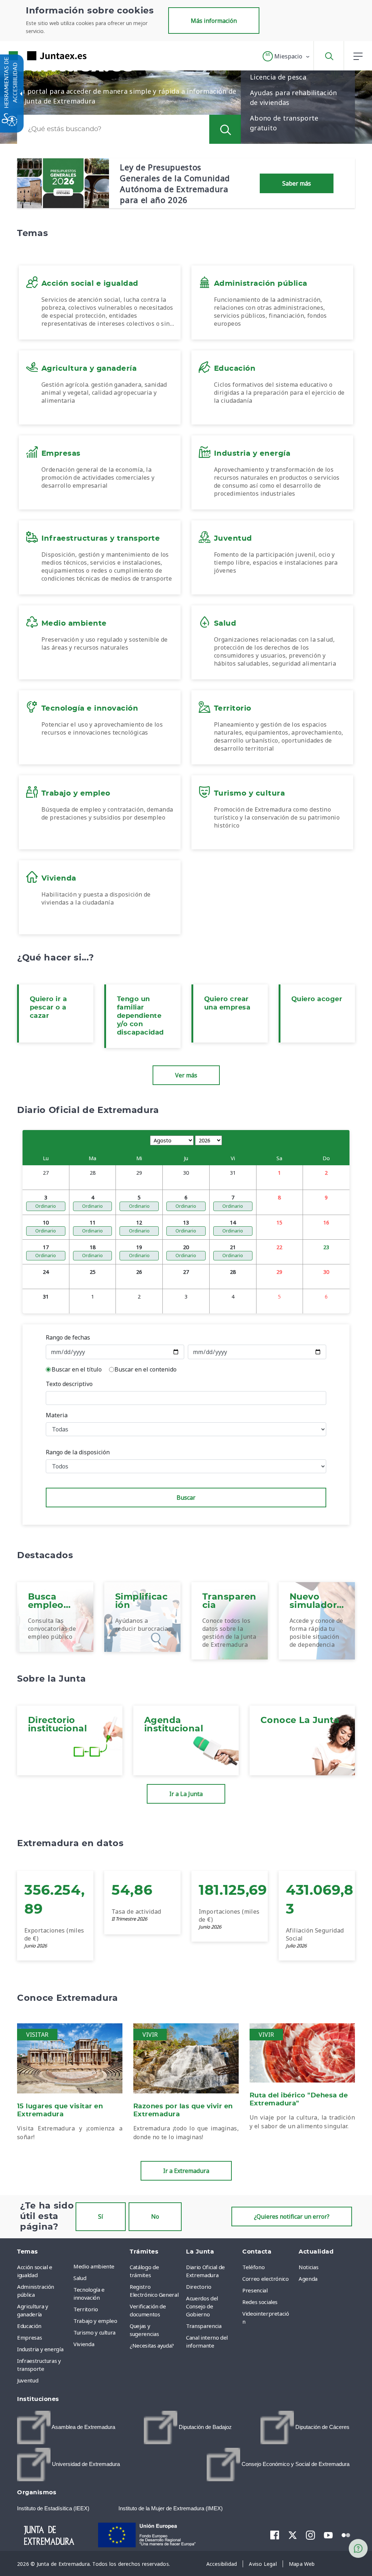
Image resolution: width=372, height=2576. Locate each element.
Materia (57, 1415)
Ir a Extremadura (186, 2171)
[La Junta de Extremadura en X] (293, 2535)
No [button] (155, 2217)
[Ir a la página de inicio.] (35, 56)
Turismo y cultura (94, 2332)
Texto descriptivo (69, 1384)
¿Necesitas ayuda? (152, 2345)
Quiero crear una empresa (227, 1003)
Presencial (255, 2290)
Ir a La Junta (186, 1794)
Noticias (308, 2267)
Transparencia (204, 2326)
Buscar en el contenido (145, 1369)
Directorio (199, 2287)
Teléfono (253, 2267)
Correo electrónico (266, 2279)
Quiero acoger (317, 999)
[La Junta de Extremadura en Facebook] (275, 2535)
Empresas (29, 2337)
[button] (286, 56)
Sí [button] (101, 2217)
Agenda (308, 2279)
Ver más (186, 1075)
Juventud (28, 2380)
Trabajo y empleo (95, 2321)
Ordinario (46, 1206)
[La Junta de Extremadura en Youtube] (328, 2535)
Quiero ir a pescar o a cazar (48, 1008)
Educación (29, 2326)
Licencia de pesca (278, 77)
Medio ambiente (94, 2266)
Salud (80, 2278)
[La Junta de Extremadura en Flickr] (346, 2535)
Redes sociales (260, 2302)
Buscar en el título (77, 1369)
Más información (214, 21)
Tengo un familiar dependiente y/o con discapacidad (140, 1016)
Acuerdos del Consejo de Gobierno (202, 2306)
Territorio (86, 2309)
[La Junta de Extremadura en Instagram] (310, 2535)
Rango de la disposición (78, 1452)
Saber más (297, 183)
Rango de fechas (68, 1337)
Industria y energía (40, 2349)
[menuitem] (100, 2266)
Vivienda (84, 2344)
